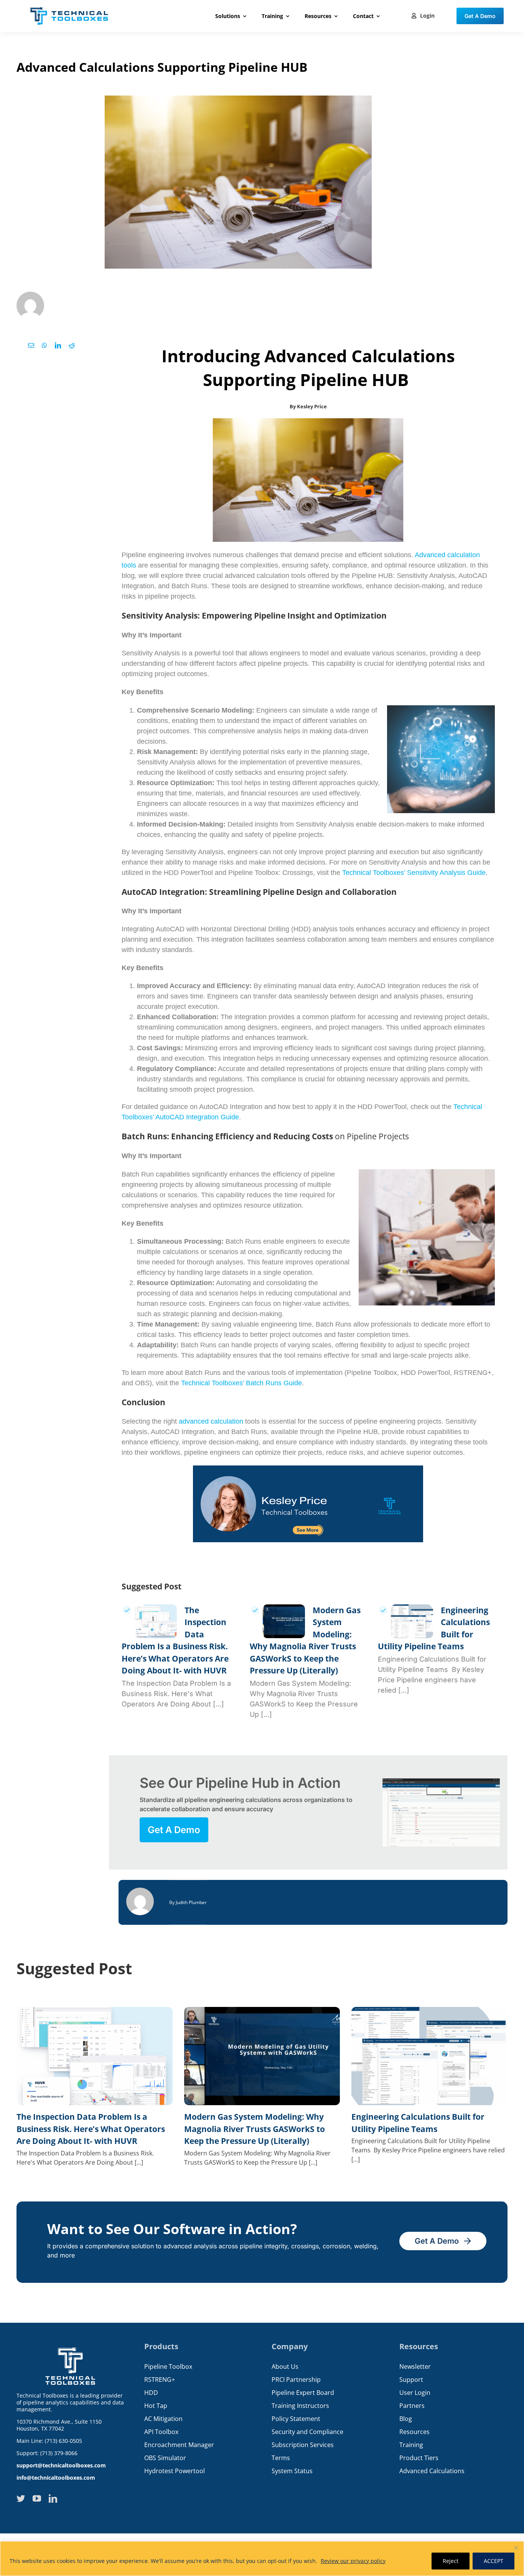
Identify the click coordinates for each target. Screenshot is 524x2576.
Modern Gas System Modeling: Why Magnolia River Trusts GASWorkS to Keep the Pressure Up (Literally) (255, 2129)
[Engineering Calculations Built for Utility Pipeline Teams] (412, 1621)
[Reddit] (72, 345)
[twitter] (21, 2498)
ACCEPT (494, 2561)
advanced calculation (211, 1421)
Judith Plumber (191, 1902)
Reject (451, 2561)
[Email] (31, 345)
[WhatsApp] (44, 345)
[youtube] (37, 2498)
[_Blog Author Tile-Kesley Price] (308, 1469)
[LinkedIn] (58, 345)
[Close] (516, 2548)
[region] (262, 2559)
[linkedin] (53, 2498)
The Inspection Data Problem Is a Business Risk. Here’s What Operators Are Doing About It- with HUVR (91, 2129)
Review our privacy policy (353, 2561)
